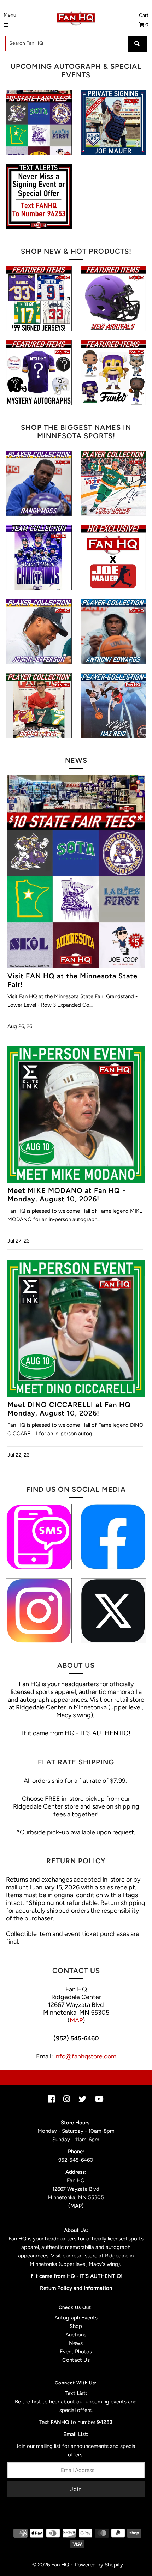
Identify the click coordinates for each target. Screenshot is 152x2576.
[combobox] (76, 43)
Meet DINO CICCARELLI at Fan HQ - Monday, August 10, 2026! (72, 1409)
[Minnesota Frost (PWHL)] (39, 557)
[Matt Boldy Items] (113, 483)
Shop (76, 2326)
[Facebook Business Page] (113, 1537)
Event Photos (76, 2352)
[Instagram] (39, 1611)
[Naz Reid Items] (113, 706)
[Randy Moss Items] (39, 483)
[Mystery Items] (39, 373)
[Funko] (113, 373)
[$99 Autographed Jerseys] (39, 299)
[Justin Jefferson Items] (39, 632)
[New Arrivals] (113, 299)
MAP (76, 2020)
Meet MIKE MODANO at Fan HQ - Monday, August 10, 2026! (66, 1195)
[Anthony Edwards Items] (113, 632)
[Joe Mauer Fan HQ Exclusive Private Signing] (113, 122)
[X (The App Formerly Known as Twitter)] (113, 1611)
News (76, 2343)
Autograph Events (76, 2318)
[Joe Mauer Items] (113, 557)
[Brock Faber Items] (39, 706)
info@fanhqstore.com (85, 2056)
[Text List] (39, 1537)
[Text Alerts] (39, 196)
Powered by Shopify (99, 2565)
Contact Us (76, 2360)
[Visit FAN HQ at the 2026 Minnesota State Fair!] (39, 122)
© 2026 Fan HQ (51, 2565)
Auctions (76, 2335)
